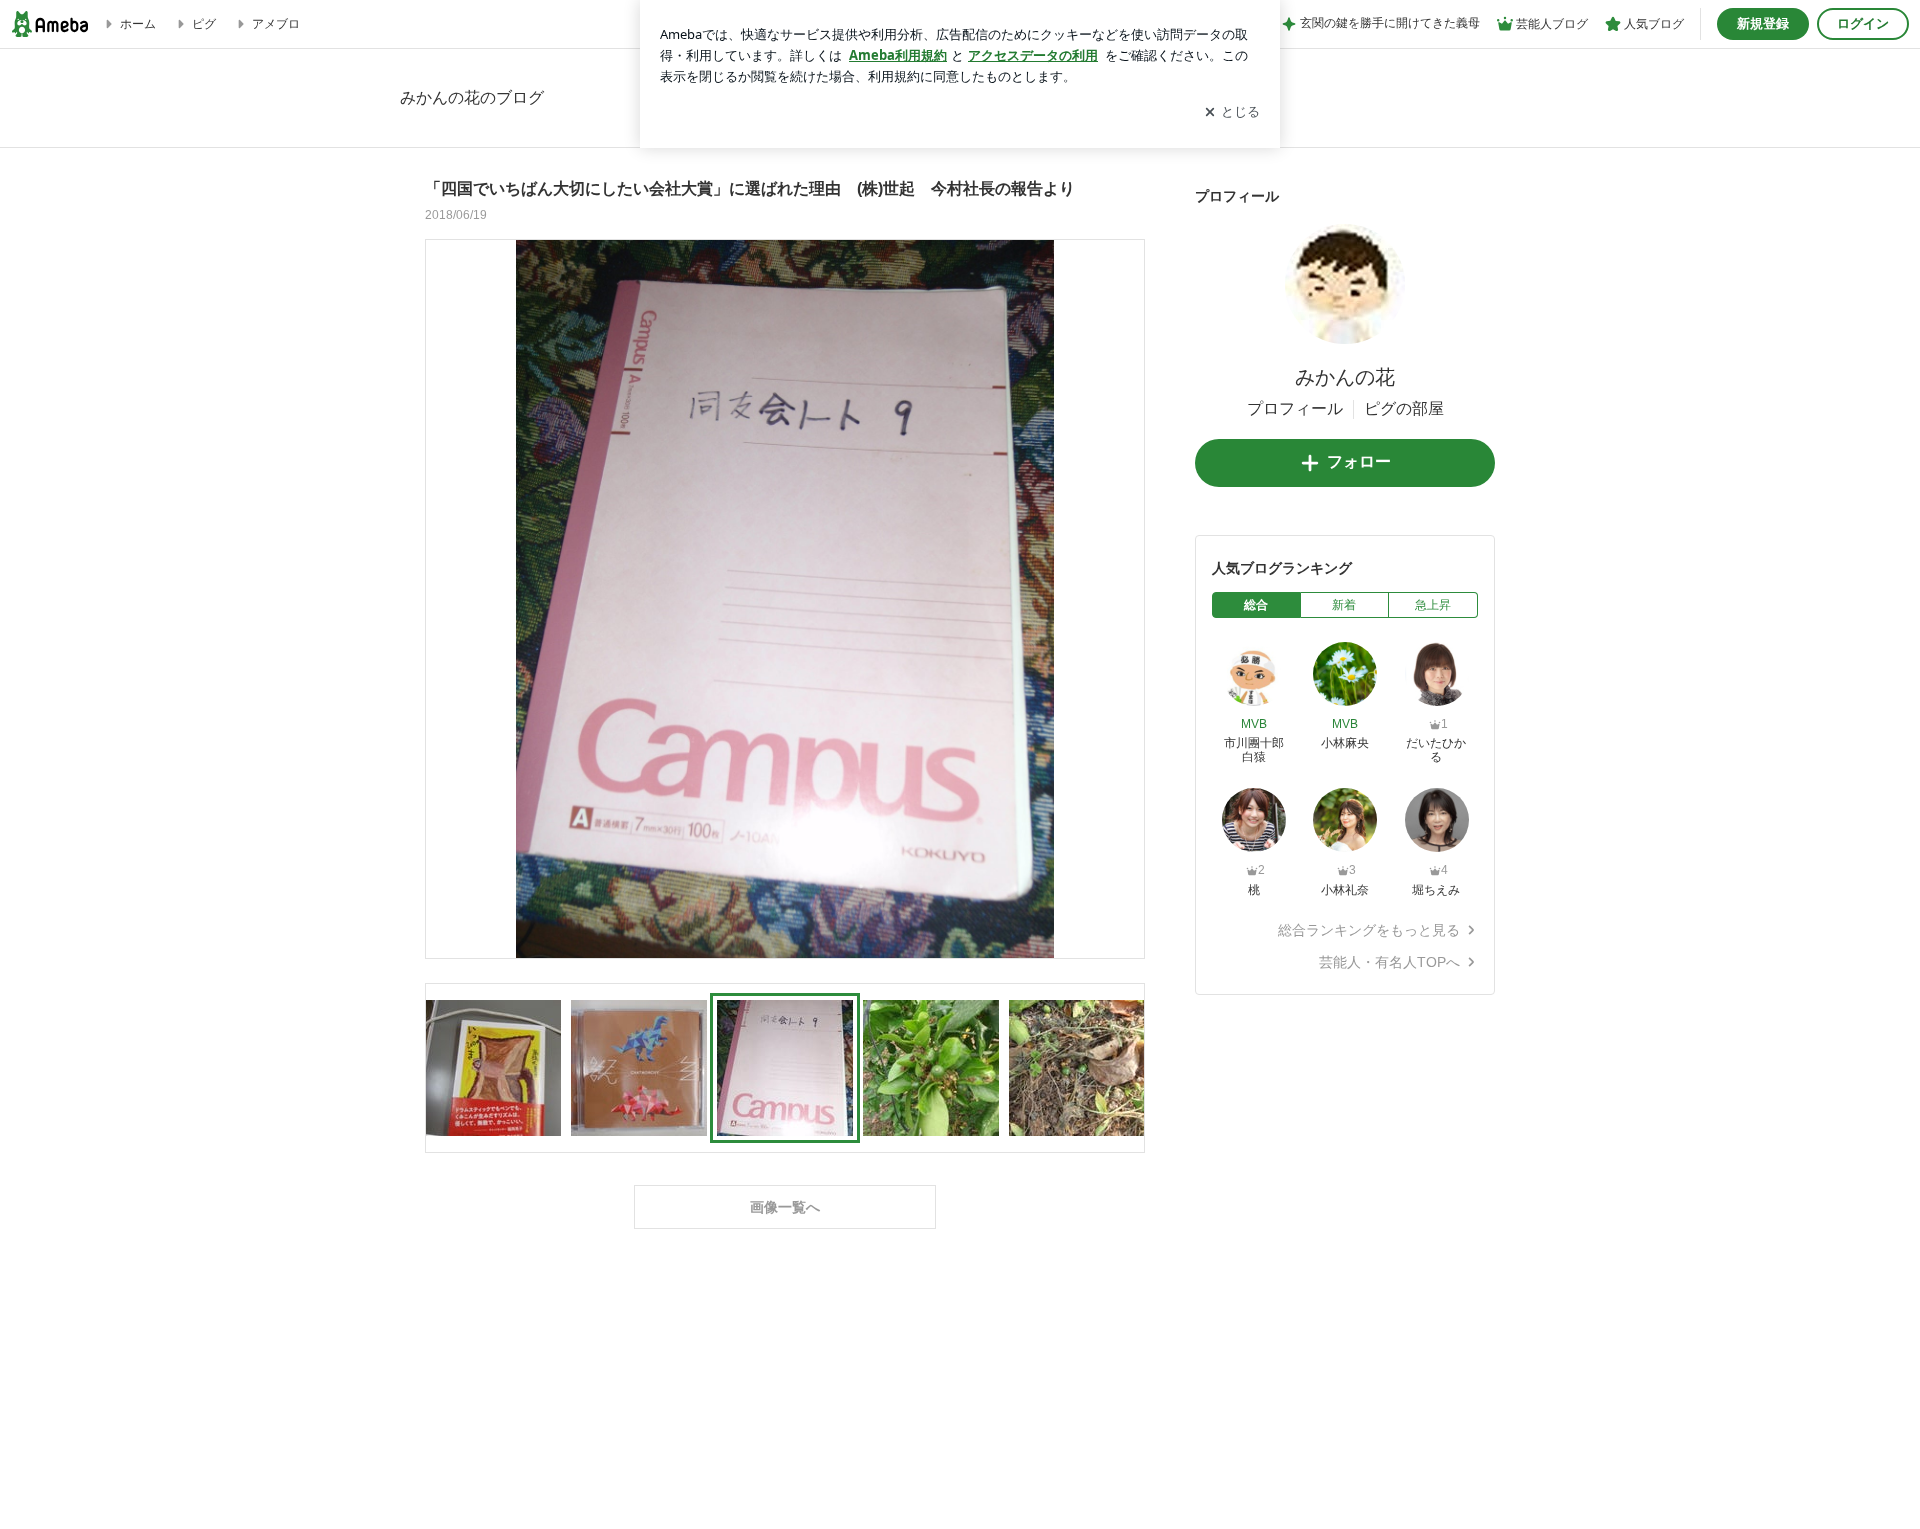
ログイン (1863, 23)
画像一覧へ (785, 1207)
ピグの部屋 (1404, 408)
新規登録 (1763, 23)
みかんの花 (1345, 377)
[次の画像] (1124, 598)
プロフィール (1295, 408)
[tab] (1256, 605)
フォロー (1359, 461)
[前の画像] (446, 598)
